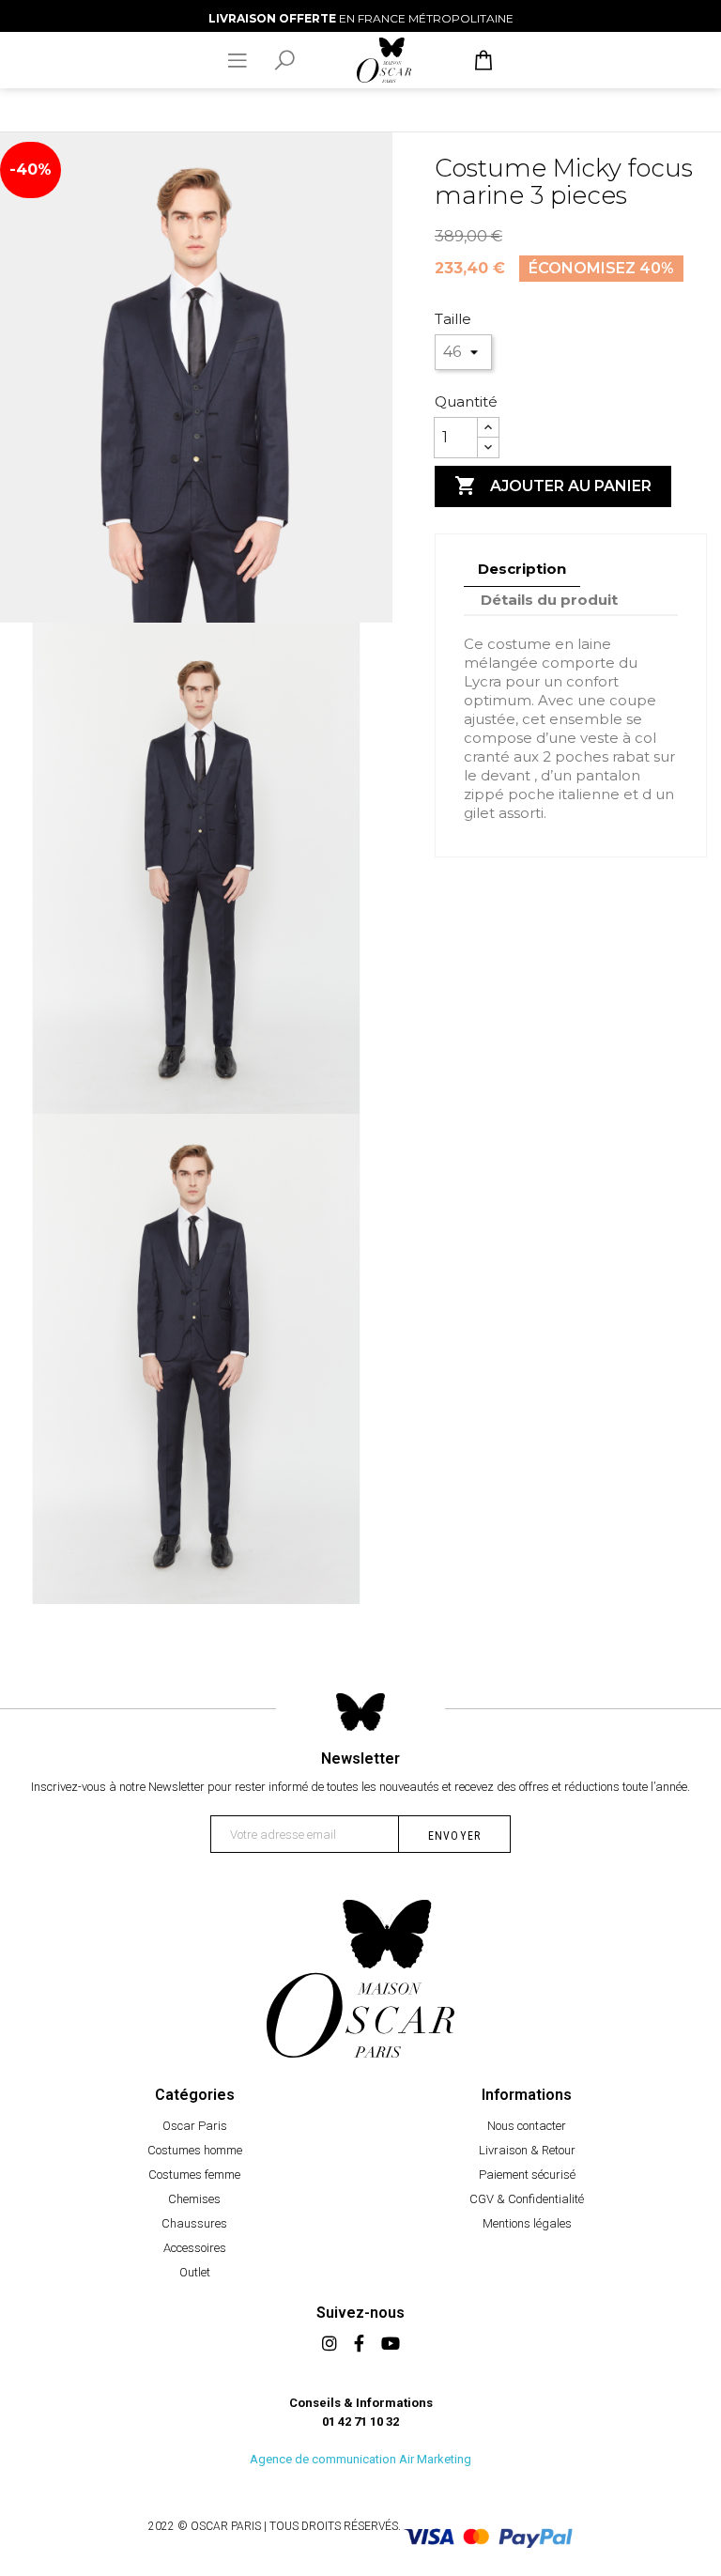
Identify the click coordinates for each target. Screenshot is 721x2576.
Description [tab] (522, 569)
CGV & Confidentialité (527, 2199)
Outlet (195, 2272)
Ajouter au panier (553, 486)
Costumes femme (194, 2175)
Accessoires (195, 2248)
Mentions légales (527, 2223)
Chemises (194, 2199)
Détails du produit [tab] (549, 600)
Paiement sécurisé (527, 2175)
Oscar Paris (195, 2126)
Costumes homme (195, 2150)
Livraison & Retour (527, 2150)
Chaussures (194, 2223)
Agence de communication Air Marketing (360, 2459)
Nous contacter (527, 2126)
